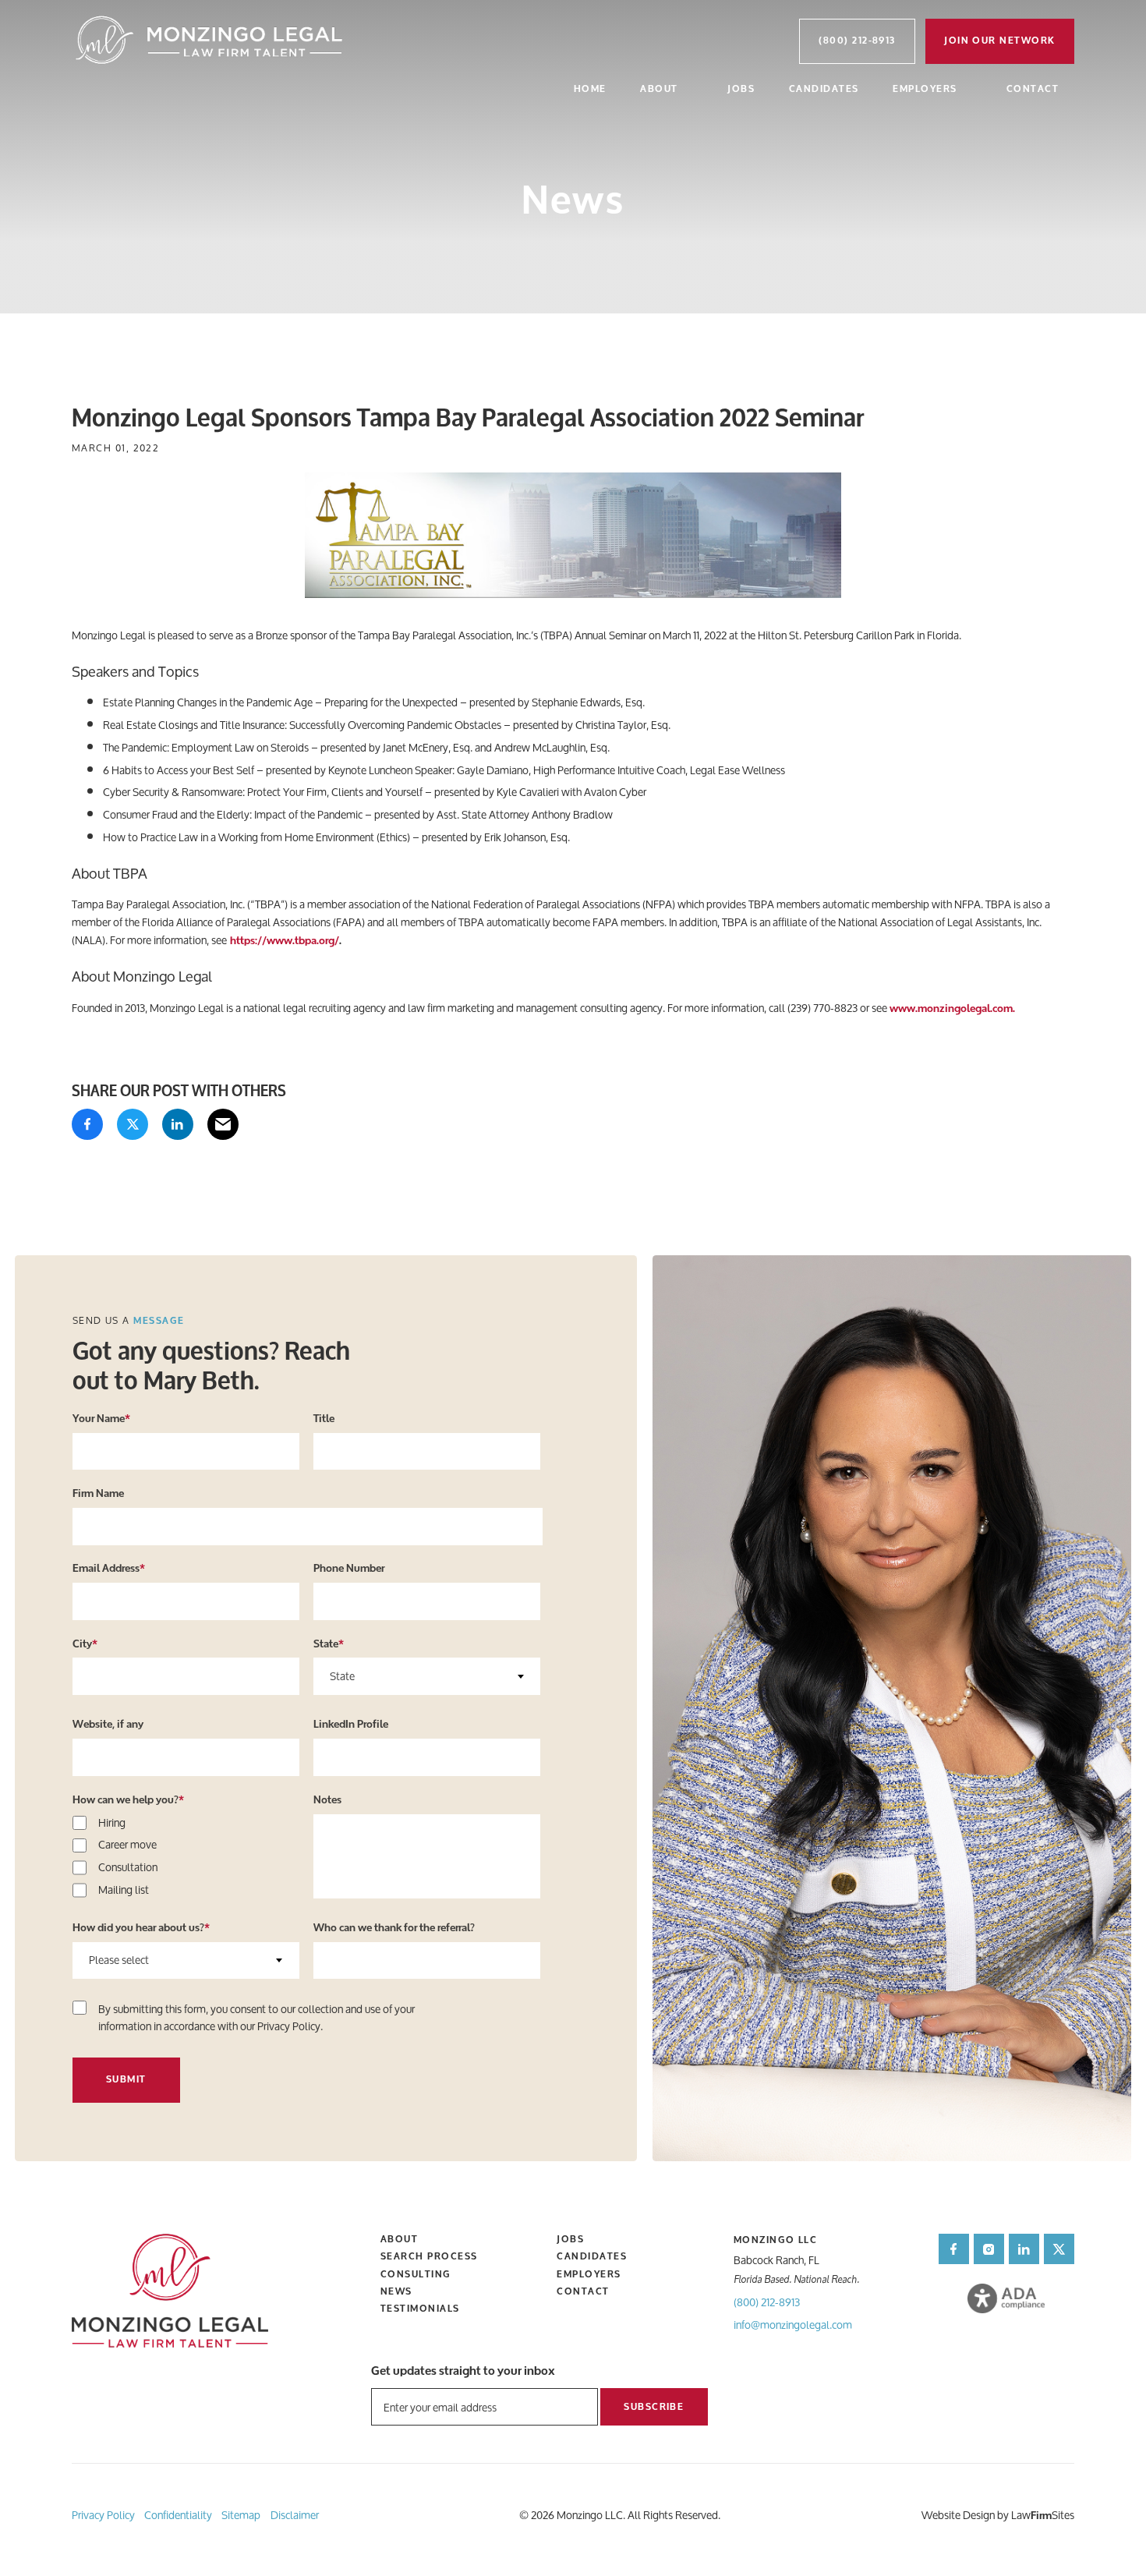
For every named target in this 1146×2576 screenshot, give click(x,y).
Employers (925, 89)
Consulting (416, 2274)
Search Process (429, 2256)
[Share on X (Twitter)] (133, 1124)
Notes (327, 1800)
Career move (127, 1845)
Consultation (128, 1868)
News (396, 2291)
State (329, 1644)
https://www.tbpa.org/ (285, 941)
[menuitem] (590, 91)
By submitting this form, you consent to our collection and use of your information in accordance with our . (256, 2018)
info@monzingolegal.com (793, 2325)
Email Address (109, 1569)
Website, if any (108, 1725)
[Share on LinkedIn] (178, 1124)
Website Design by (965, 2515)
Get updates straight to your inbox (463, 2371)
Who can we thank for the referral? (394, 1928)
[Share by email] (223, 1124)
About (659, 89)
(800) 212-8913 (767, 2302)
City (85, 1644)
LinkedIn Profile (351, 1725)
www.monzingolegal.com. (952, 1009)
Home (590, 89)
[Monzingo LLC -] (210, 41)
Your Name (101, 1419)
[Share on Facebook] (87, 1124)
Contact (1033, 89)
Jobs (741, 89)
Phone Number (349, 1569)
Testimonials (420, 2309)
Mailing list (124, 1890)
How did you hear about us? (141, 1928)
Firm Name (98, 1494)
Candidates (824, 89)
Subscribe (654, 2407)
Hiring (112, 1823)
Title (324, 1419)
